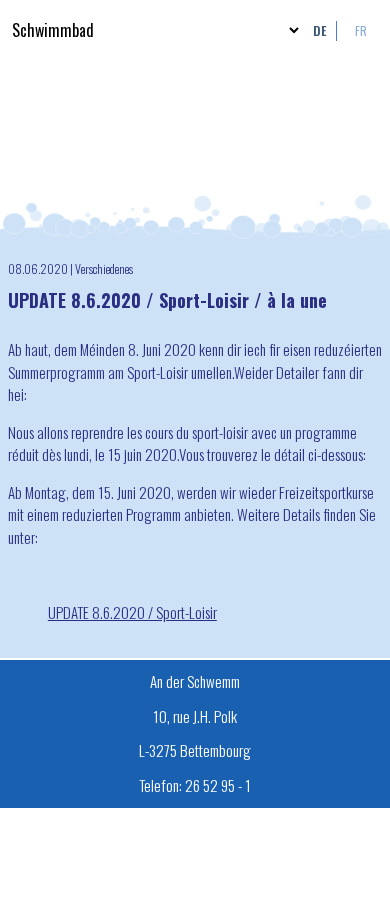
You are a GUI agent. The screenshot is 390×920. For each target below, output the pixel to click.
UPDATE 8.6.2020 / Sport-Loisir (132, 612)
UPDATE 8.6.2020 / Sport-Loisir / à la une (167, 300)
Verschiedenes (104, 268)
